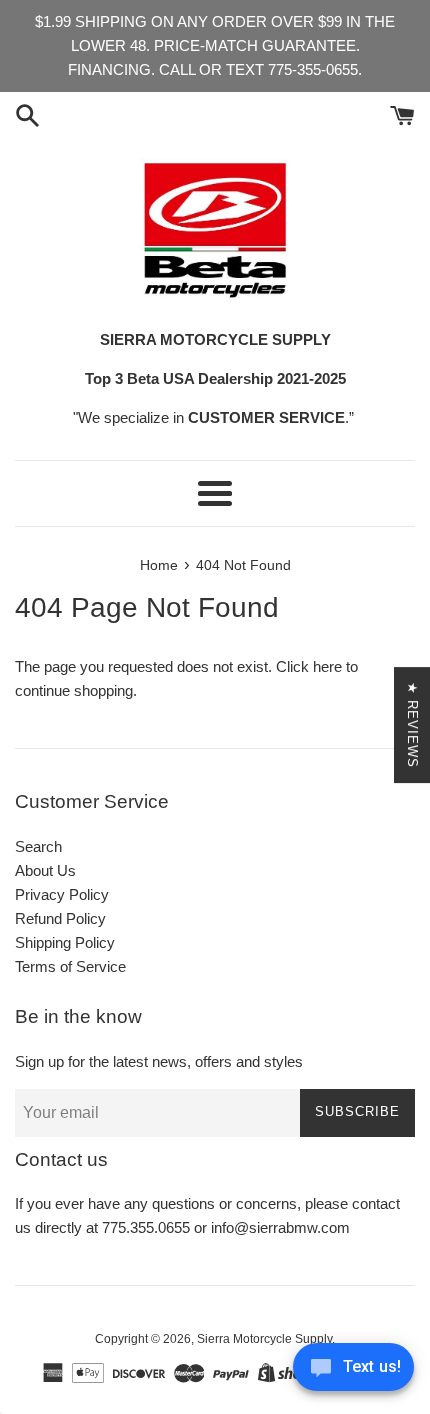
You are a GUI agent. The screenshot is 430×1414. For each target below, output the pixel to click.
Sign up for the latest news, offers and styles (159, 1061)
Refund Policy (60, 918)
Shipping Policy (65, 942)
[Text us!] (353, 1372)
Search (38, 846)
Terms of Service (70, 966)
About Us (45, 870)
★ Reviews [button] (412, 725)
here (327, 666)
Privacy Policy (62, 894)
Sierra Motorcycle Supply (264, 1339)
